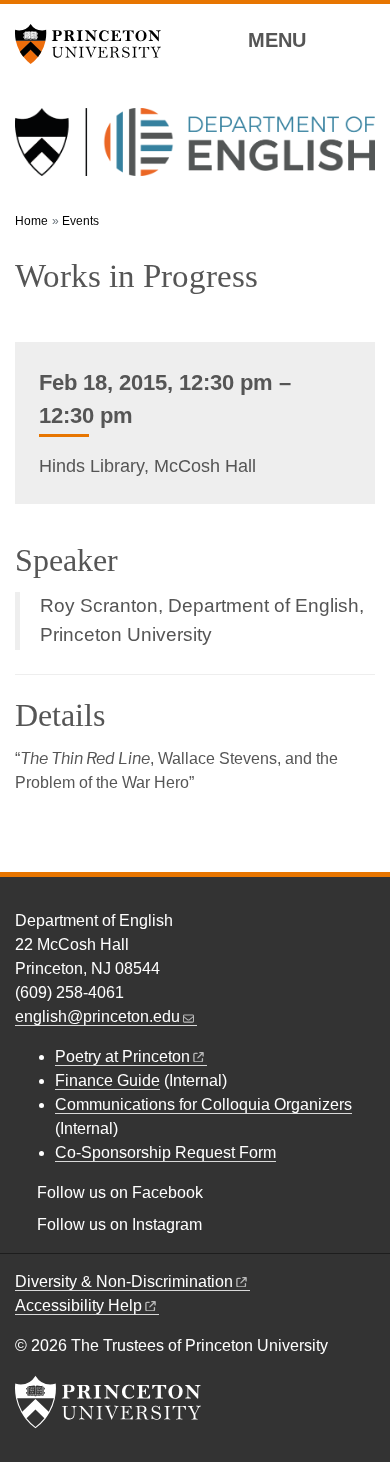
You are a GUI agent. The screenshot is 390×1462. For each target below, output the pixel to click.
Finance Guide (107, 1080)
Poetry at (122, 1056)
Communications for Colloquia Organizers (203, 1104)
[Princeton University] (95, 44)
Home (31, 221)
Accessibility (78, 1305)
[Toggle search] (362, 39)
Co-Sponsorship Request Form (165, 1152)
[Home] (195, 150)
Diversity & (124, 1281)
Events (80, 221)
